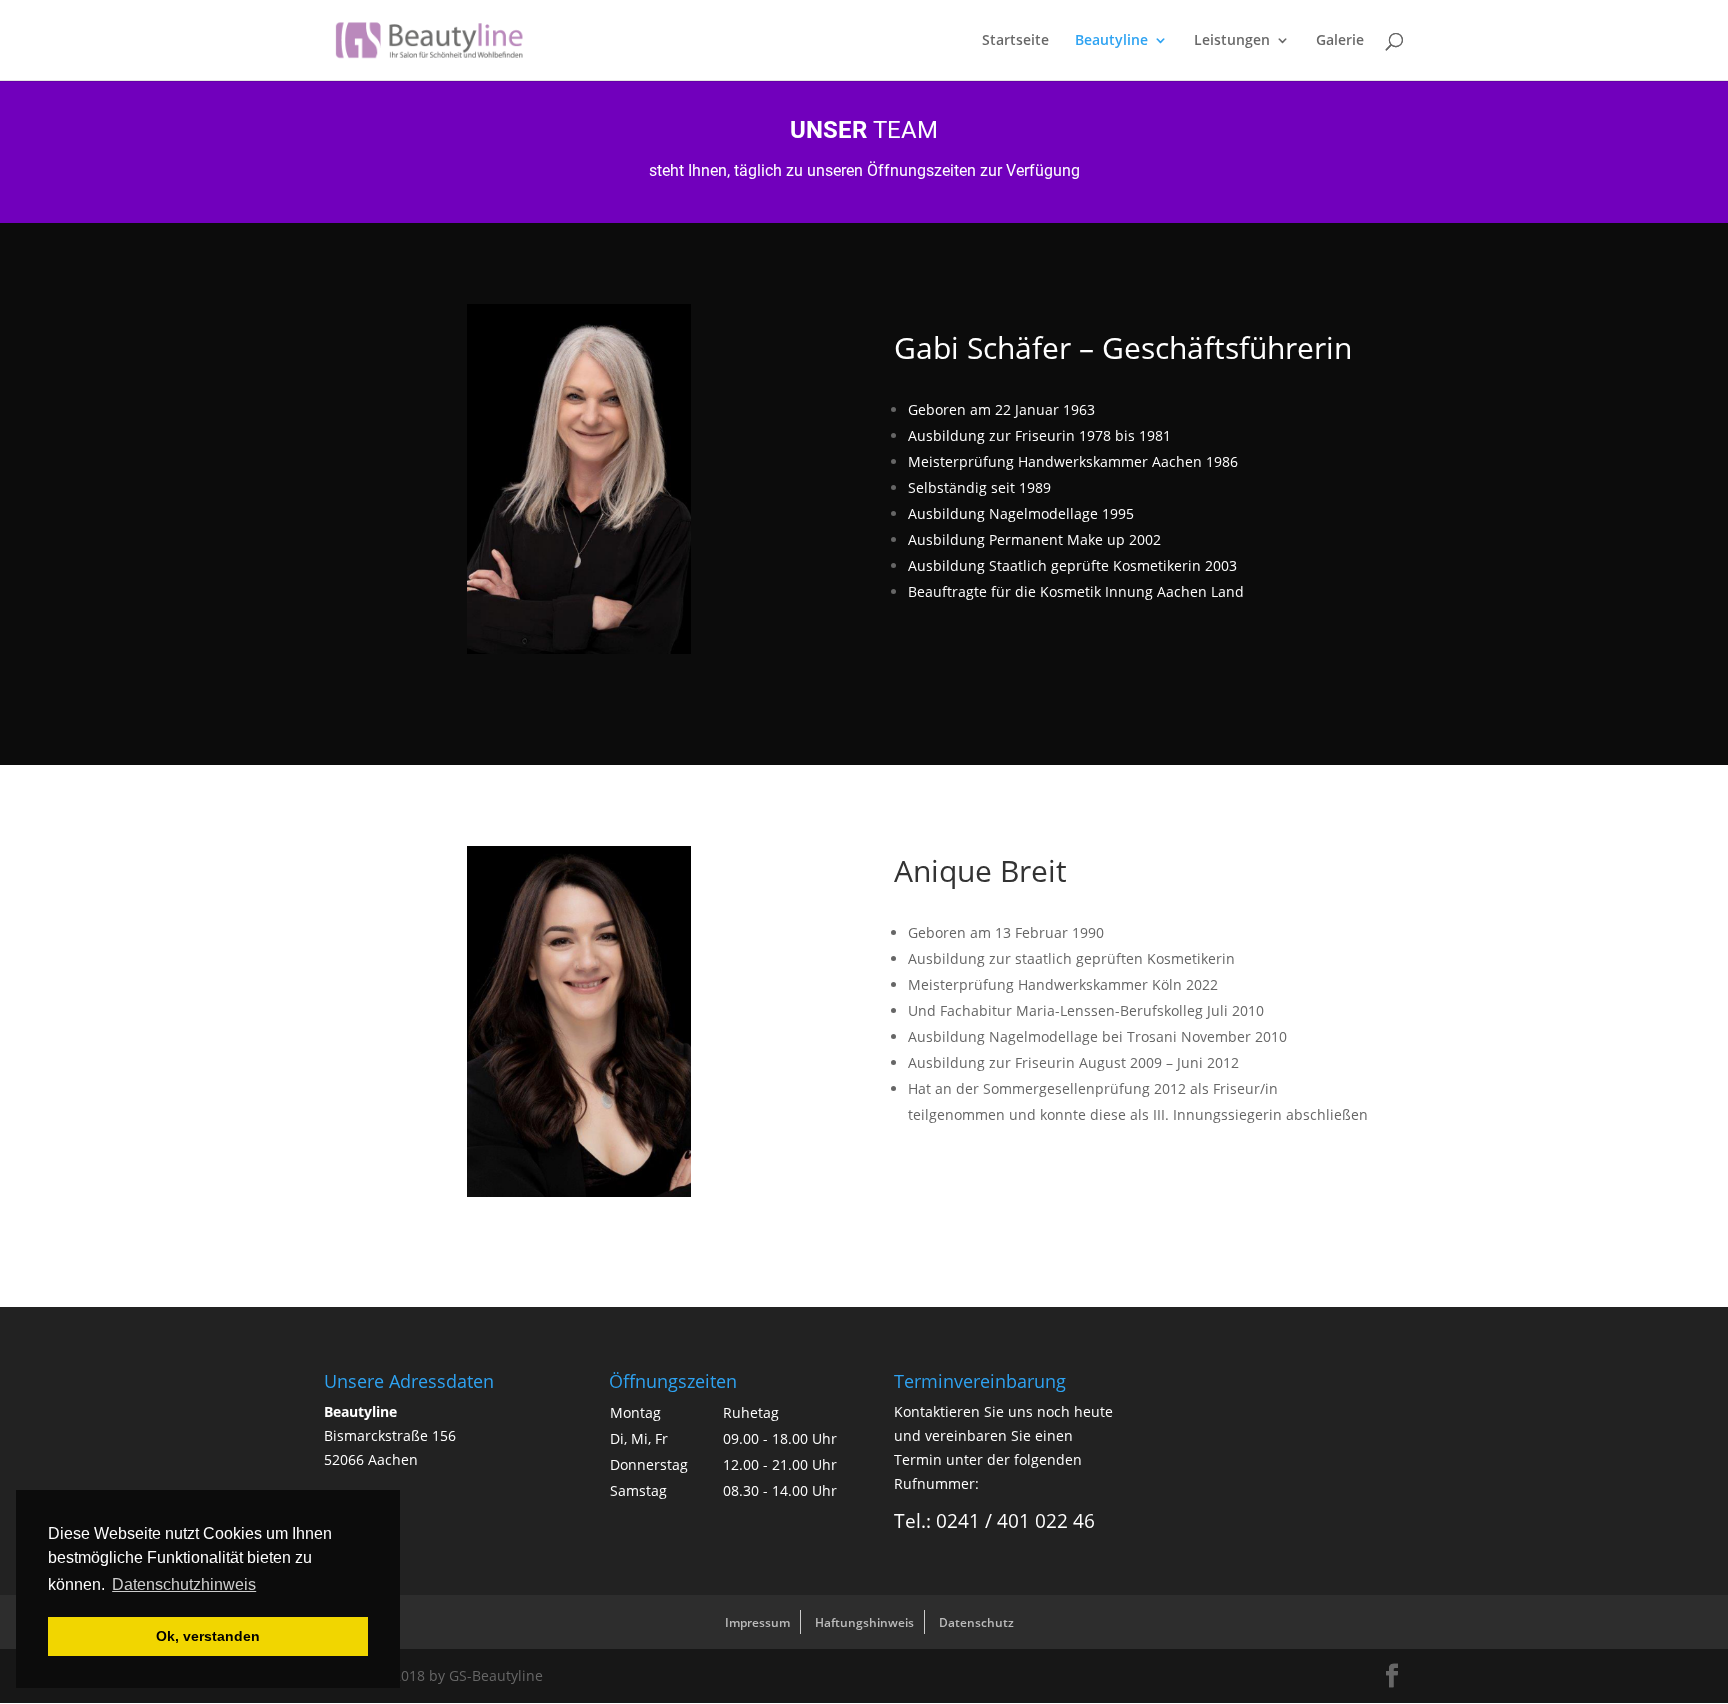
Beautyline (1111, 41)
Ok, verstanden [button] (208, 1636)
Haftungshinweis (864, 1622)
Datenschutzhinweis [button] (184, 1584)
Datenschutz (976, 1622)
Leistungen (1232, 41)
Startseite (1015, 41)
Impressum (757, 1622)
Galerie (1340, 41)
